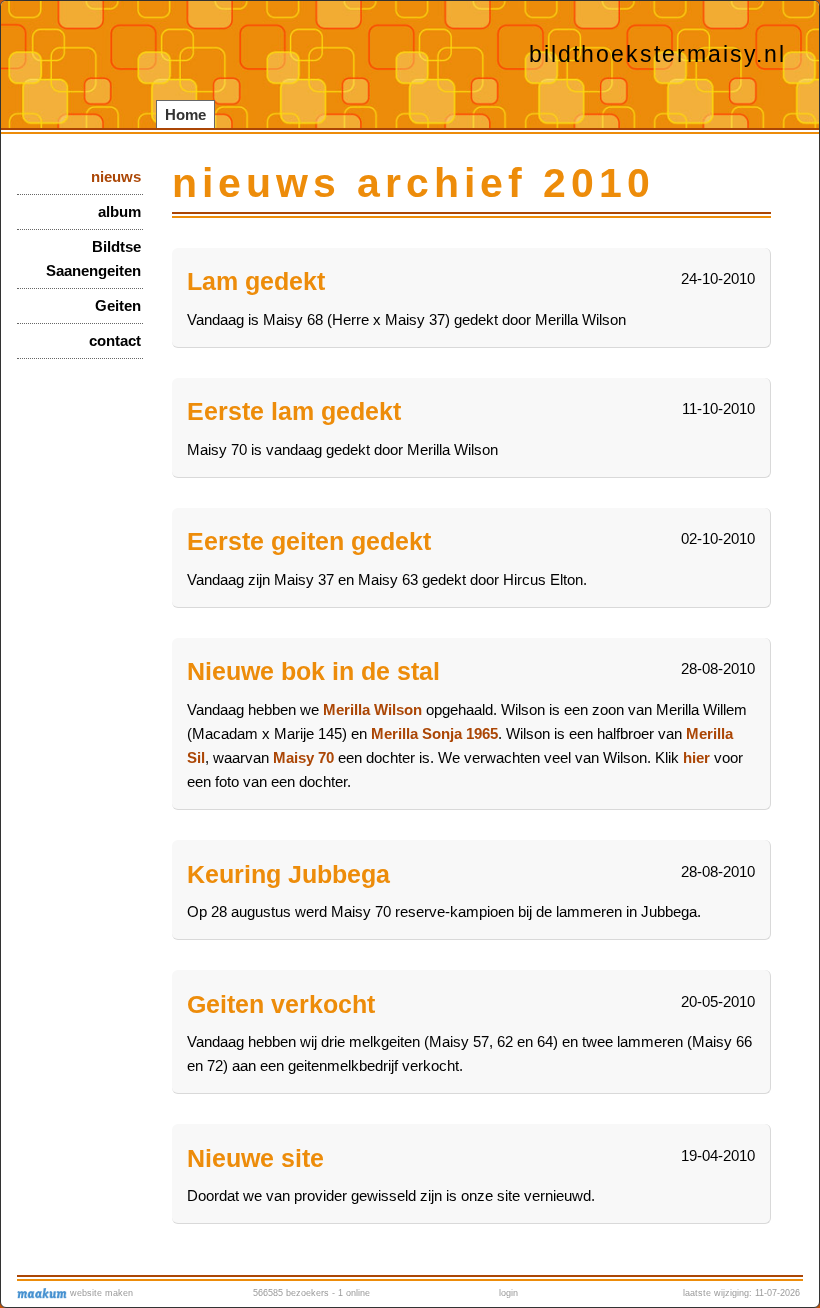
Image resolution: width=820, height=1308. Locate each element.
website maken (100, 1293)
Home (185, 114)
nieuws (116, 176)
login (508, 1293)
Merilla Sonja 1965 (434, 733)
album (119, 211)
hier (696, 757)
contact (115, 340)
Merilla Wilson (374, 709)
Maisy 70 (303, 757)
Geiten (118, 305)
